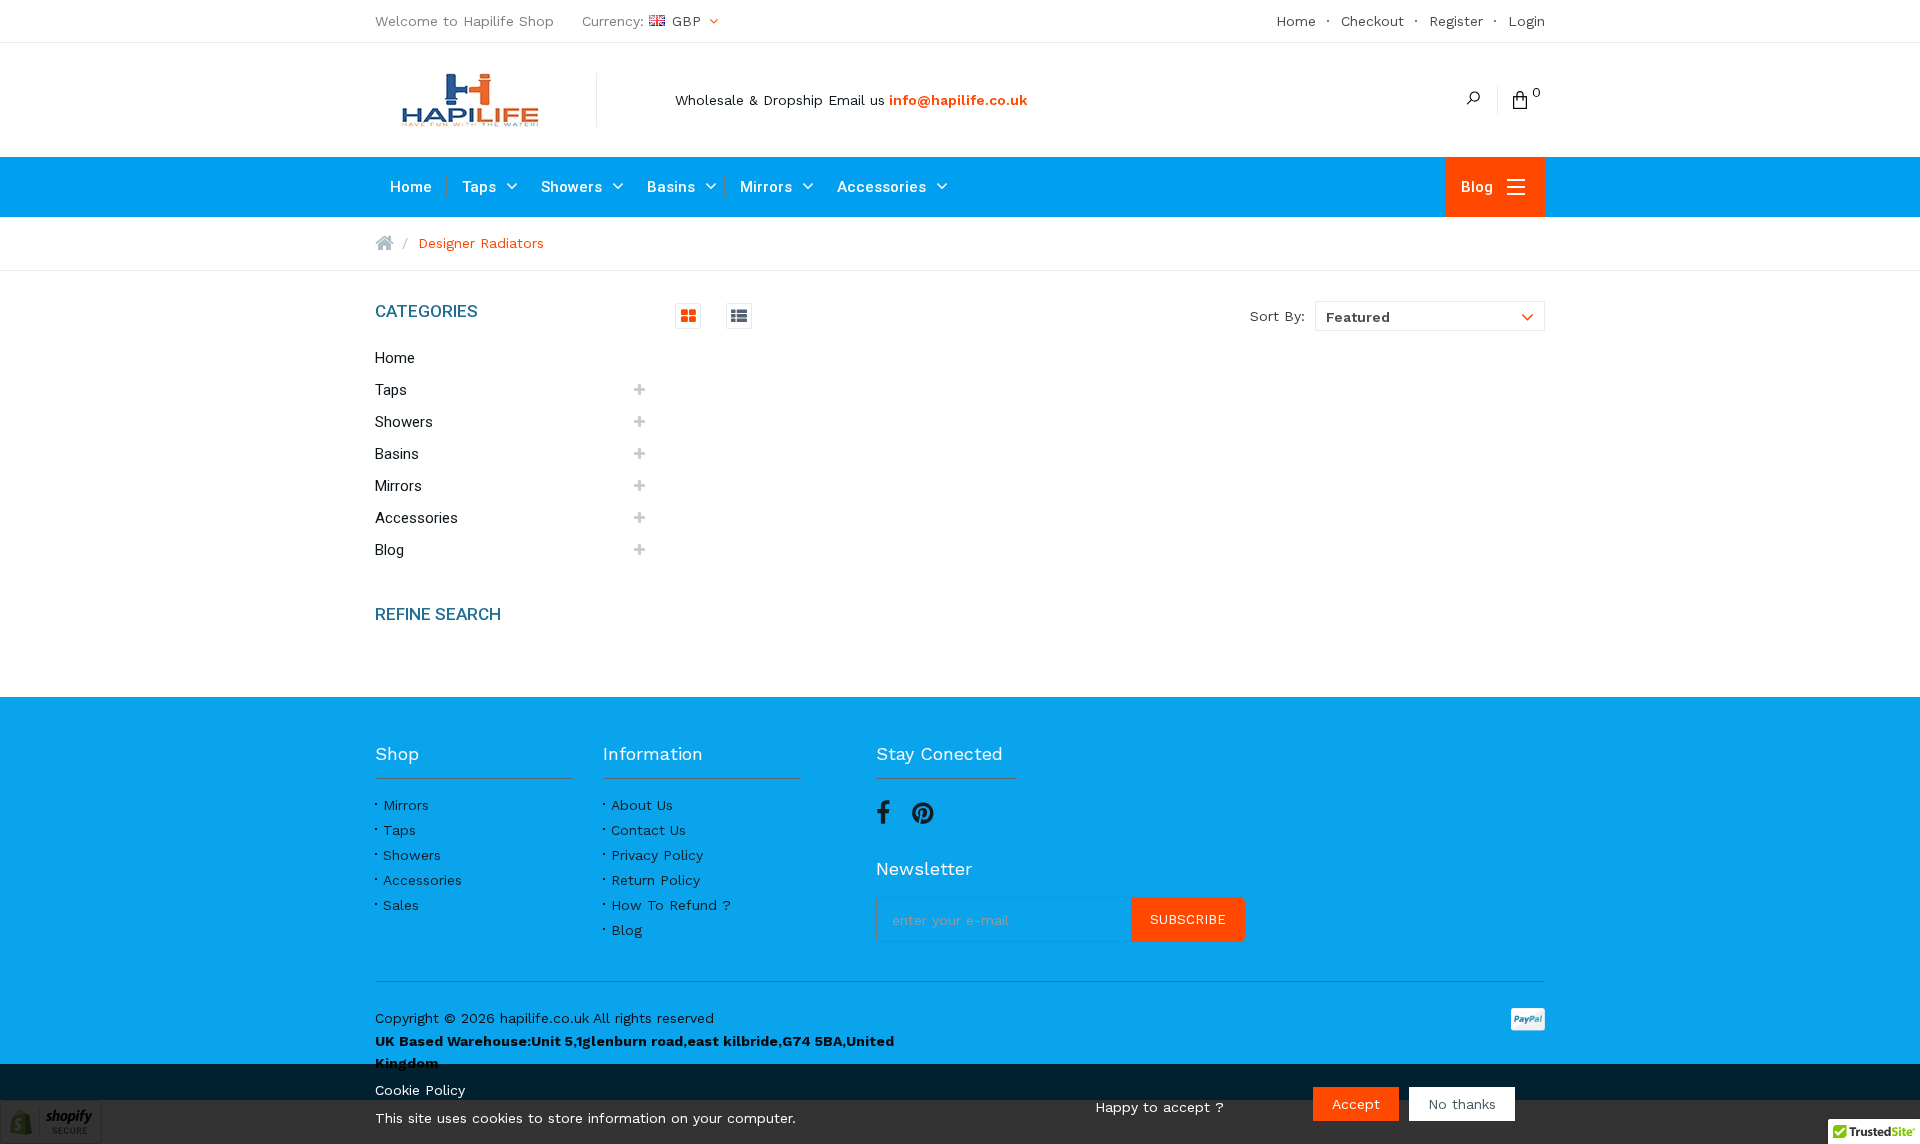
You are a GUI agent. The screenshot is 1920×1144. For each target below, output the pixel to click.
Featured (1358, 317)
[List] (729, 316)
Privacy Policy (657, 855)
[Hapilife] (486, 100)
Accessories (422, 880)
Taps (399, 830)
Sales (401, 905)
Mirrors (406, 805)
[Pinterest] (922, 814)
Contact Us (648, 830)
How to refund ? (671, 905)
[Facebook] (883, 814)
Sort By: (1277, 316)
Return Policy (655, 880)
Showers (412, 855)
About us (642, 805)
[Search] (1473, 100)
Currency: (641, 21)
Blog (626, 930)
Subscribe (1188, 919)
